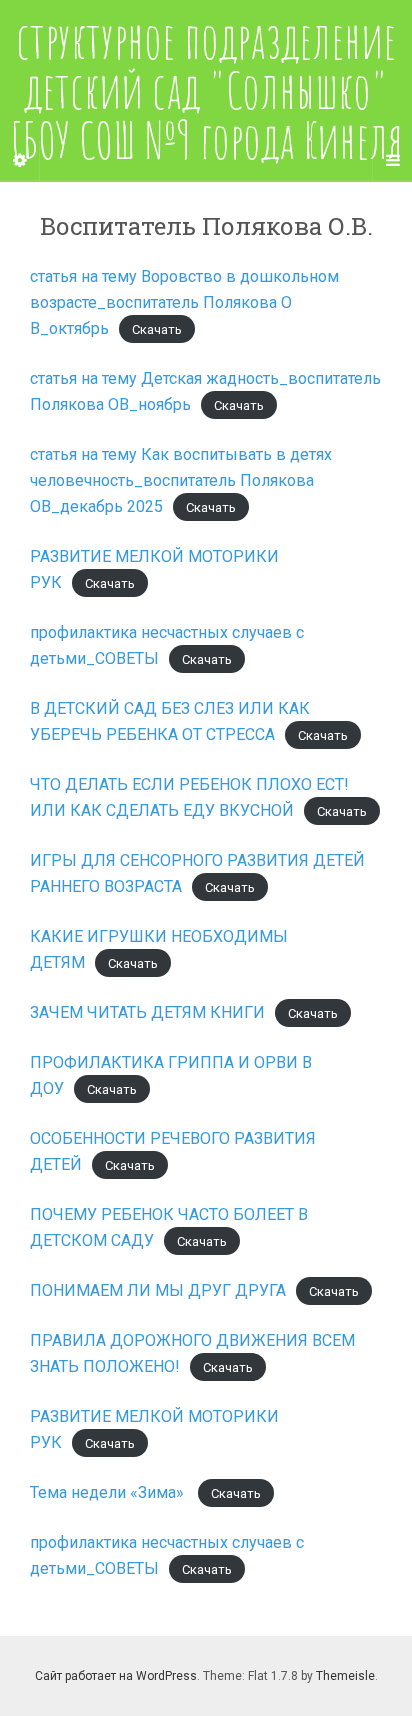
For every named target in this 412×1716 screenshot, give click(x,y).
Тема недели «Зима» (109, 1492)
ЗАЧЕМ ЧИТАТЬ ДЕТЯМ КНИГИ (147, 1012)
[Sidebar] (20, 161)
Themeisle (345, 1676)
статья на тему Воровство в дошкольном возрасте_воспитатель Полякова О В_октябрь (184, 302)
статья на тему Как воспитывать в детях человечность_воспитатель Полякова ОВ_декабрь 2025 (181, 480)
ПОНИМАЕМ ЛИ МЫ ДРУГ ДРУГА (158, 1290)
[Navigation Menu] (392, 161)
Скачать (157, 329)
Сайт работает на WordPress (116, 1676)
